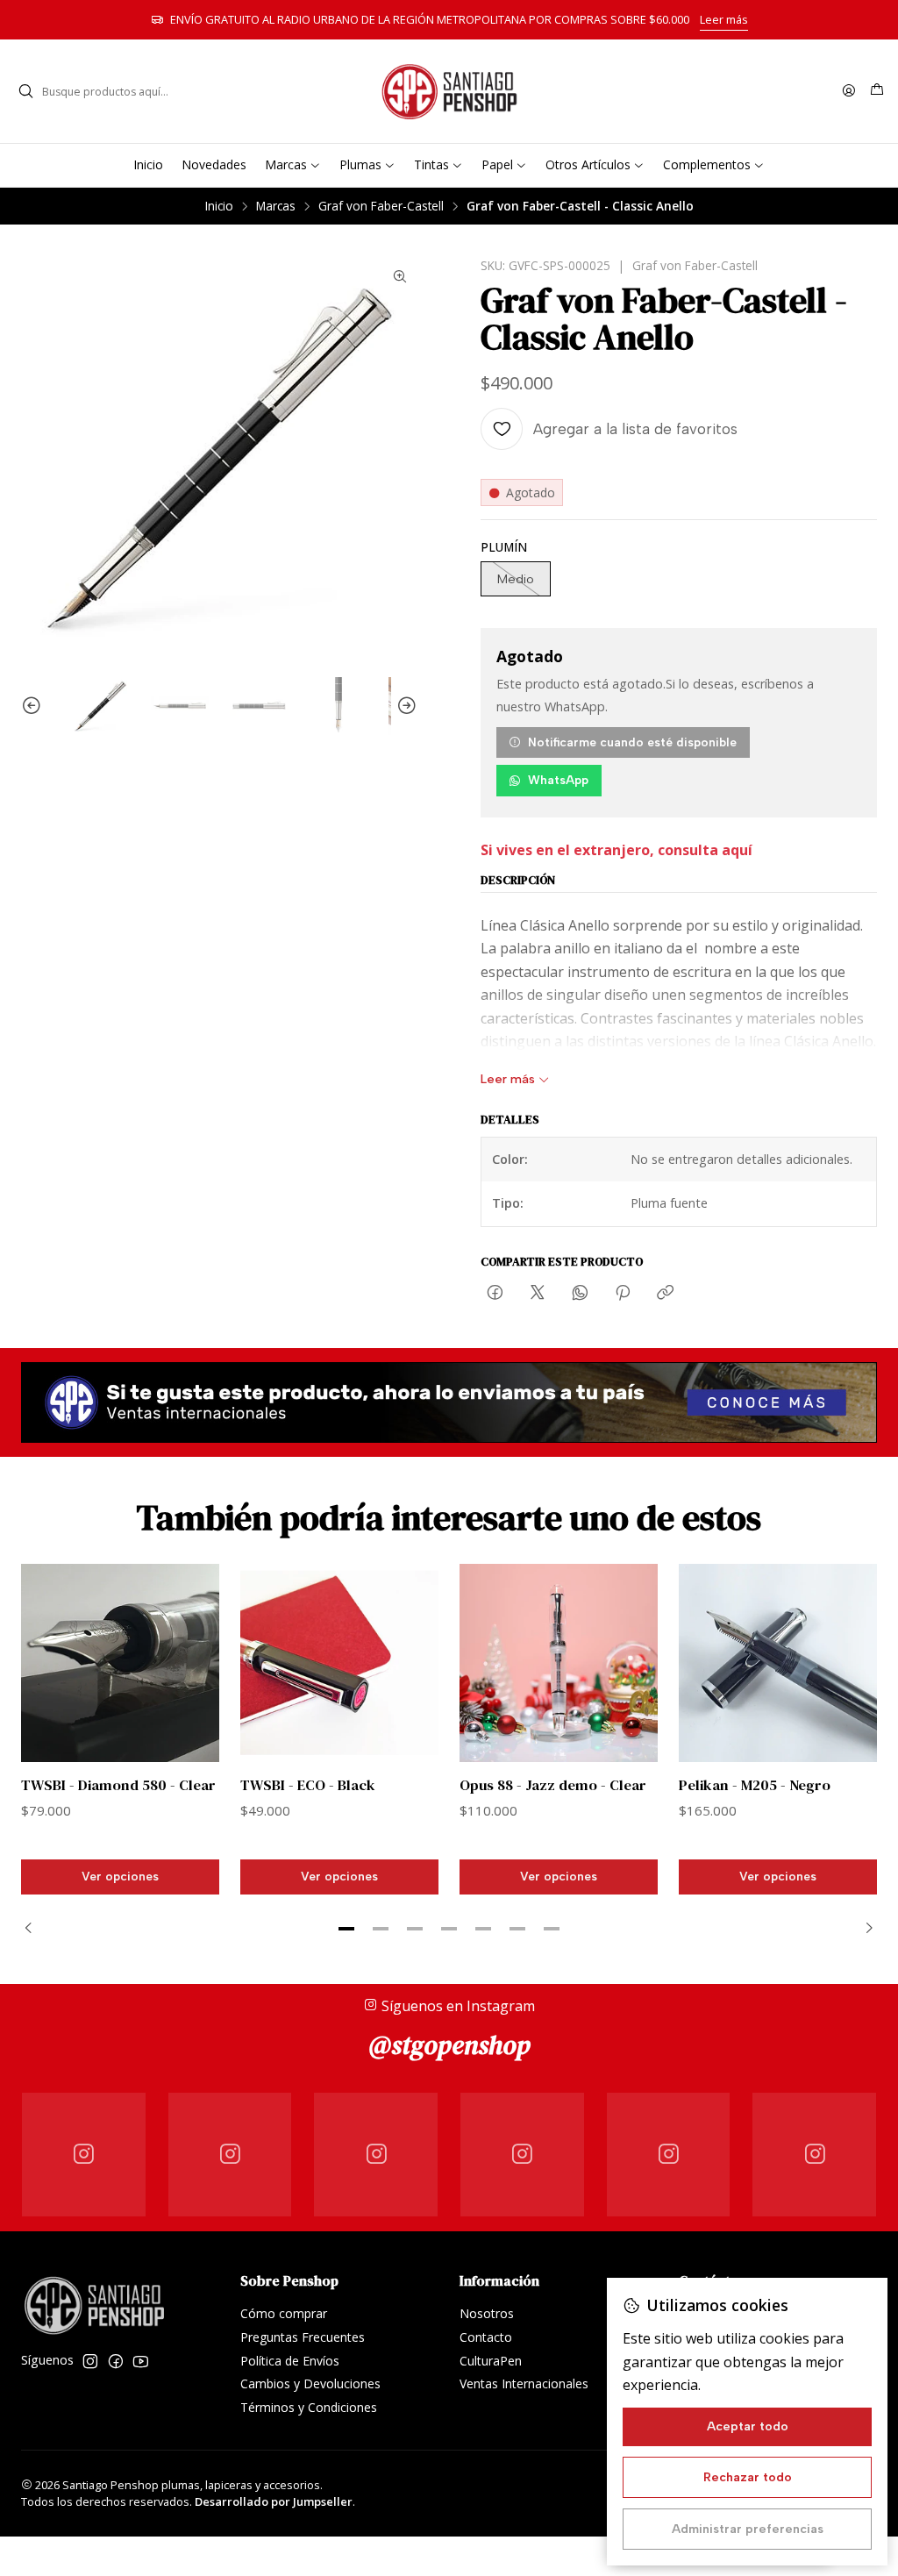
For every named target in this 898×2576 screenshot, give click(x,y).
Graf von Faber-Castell (381, 206)
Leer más (724, 19)
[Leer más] (449, 1402)
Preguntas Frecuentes (303, 2337)
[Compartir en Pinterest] (623, 1294)
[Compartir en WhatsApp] (580, 1294)
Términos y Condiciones (309, 2407)
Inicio (219, 206)
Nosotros (487, 2313)
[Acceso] (849, 92)
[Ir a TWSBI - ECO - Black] (339, 1663)
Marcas (276, 206)
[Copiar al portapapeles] (665, 1294)
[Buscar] (25, 91)
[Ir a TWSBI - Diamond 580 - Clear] (120, 1663)
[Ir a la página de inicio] (449, 91)
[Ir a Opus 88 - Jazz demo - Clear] (559, 1663)
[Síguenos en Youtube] (141, 2361)
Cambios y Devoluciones (310, 2383)
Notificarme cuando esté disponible (632, 742)
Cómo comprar (284, 2313)
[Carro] (877, 91)
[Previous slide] (34, 706)
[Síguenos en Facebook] (116, 2361)
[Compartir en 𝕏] (538, 1294)
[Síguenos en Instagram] (90, 2361)
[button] (346, 1929)
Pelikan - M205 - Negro (755, 1785)
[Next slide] (404, 706)
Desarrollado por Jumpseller (274, 2501)
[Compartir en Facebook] (495, 1294)
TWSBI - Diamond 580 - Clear (118, 1785)
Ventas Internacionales (524, 2383)
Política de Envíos (290, 2361)
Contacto (486, 2337)
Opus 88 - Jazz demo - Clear (553, 1785)
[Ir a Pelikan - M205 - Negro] (778, 1663)
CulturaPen (491, 2361)
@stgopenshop (449, 2045)
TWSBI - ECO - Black (308, 1785)
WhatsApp (558, 780)
